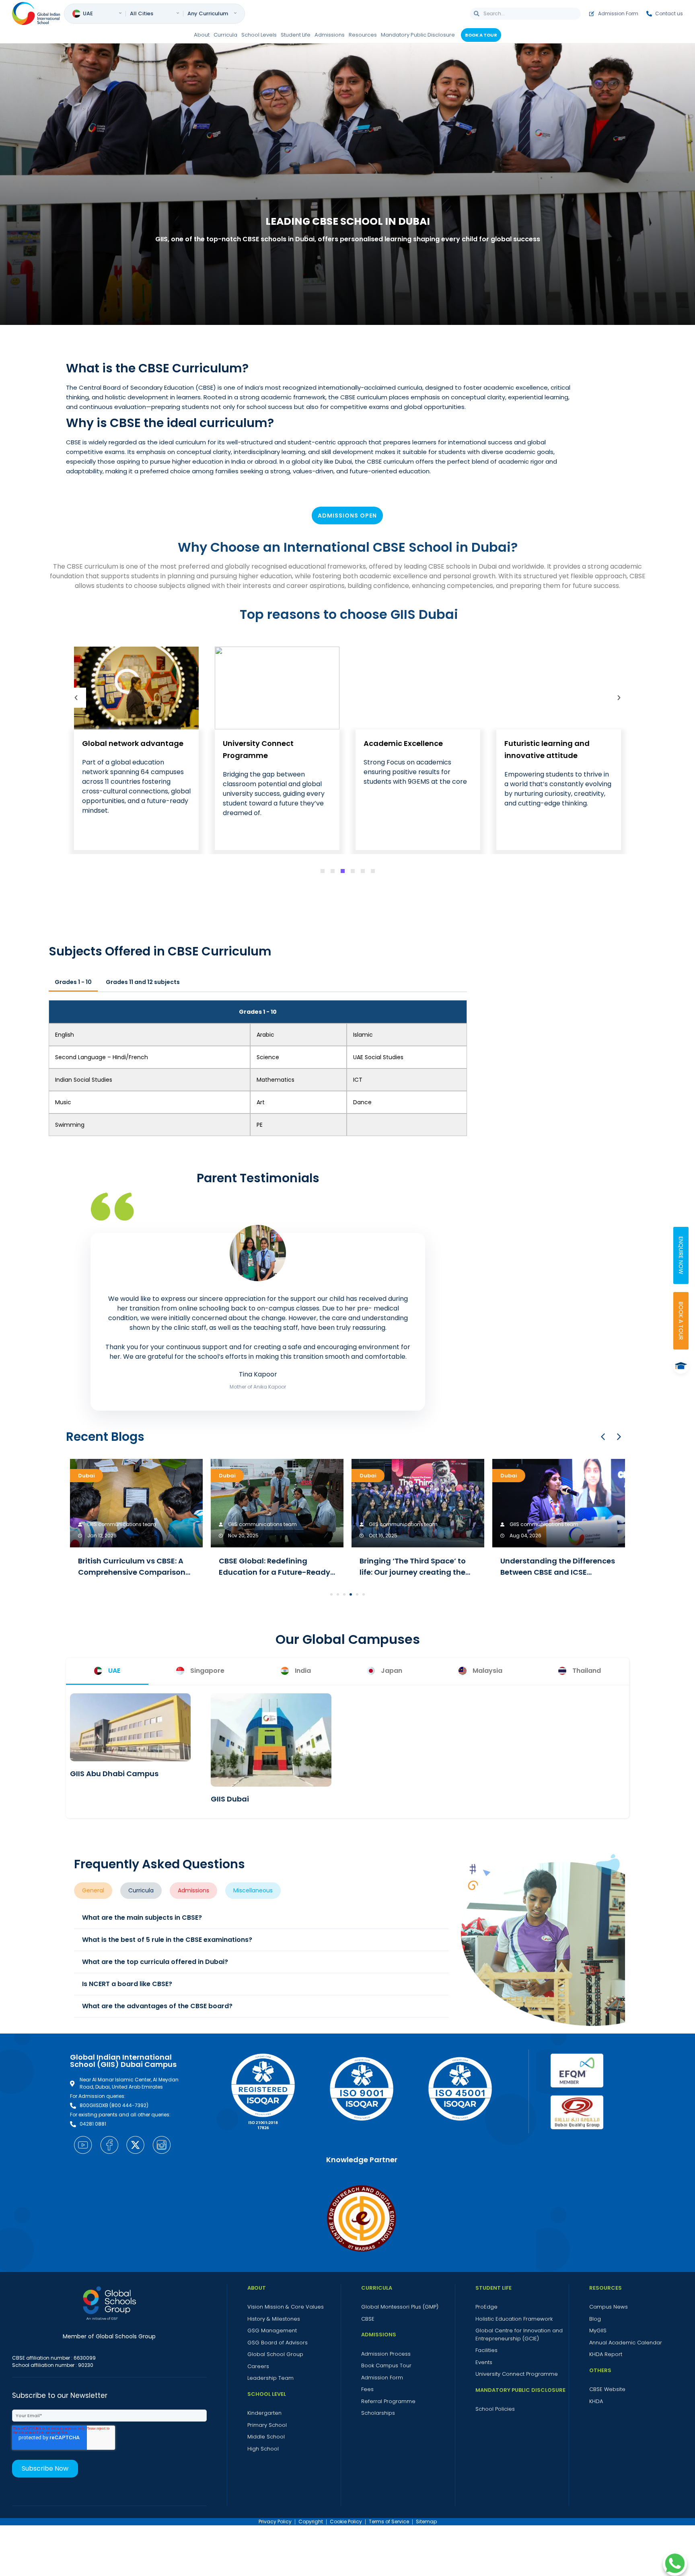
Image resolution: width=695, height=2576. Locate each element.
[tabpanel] (136, 749)
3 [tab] (343, 871)
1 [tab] (323, 871)
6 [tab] (373, 871)
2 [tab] (333, 871)
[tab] (107, 1671)
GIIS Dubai (230, 1799)
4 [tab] (353, 871)
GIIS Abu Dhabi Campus (114, 1774)
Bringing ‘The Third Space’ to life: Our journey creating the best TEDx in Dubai (413, 1572)
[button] (619, 1437)
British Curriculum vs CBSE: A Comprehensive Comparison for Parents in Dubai (132, 1572)
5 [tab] (363, 871)
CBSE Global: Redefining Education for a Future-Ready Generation (275, 1572)
